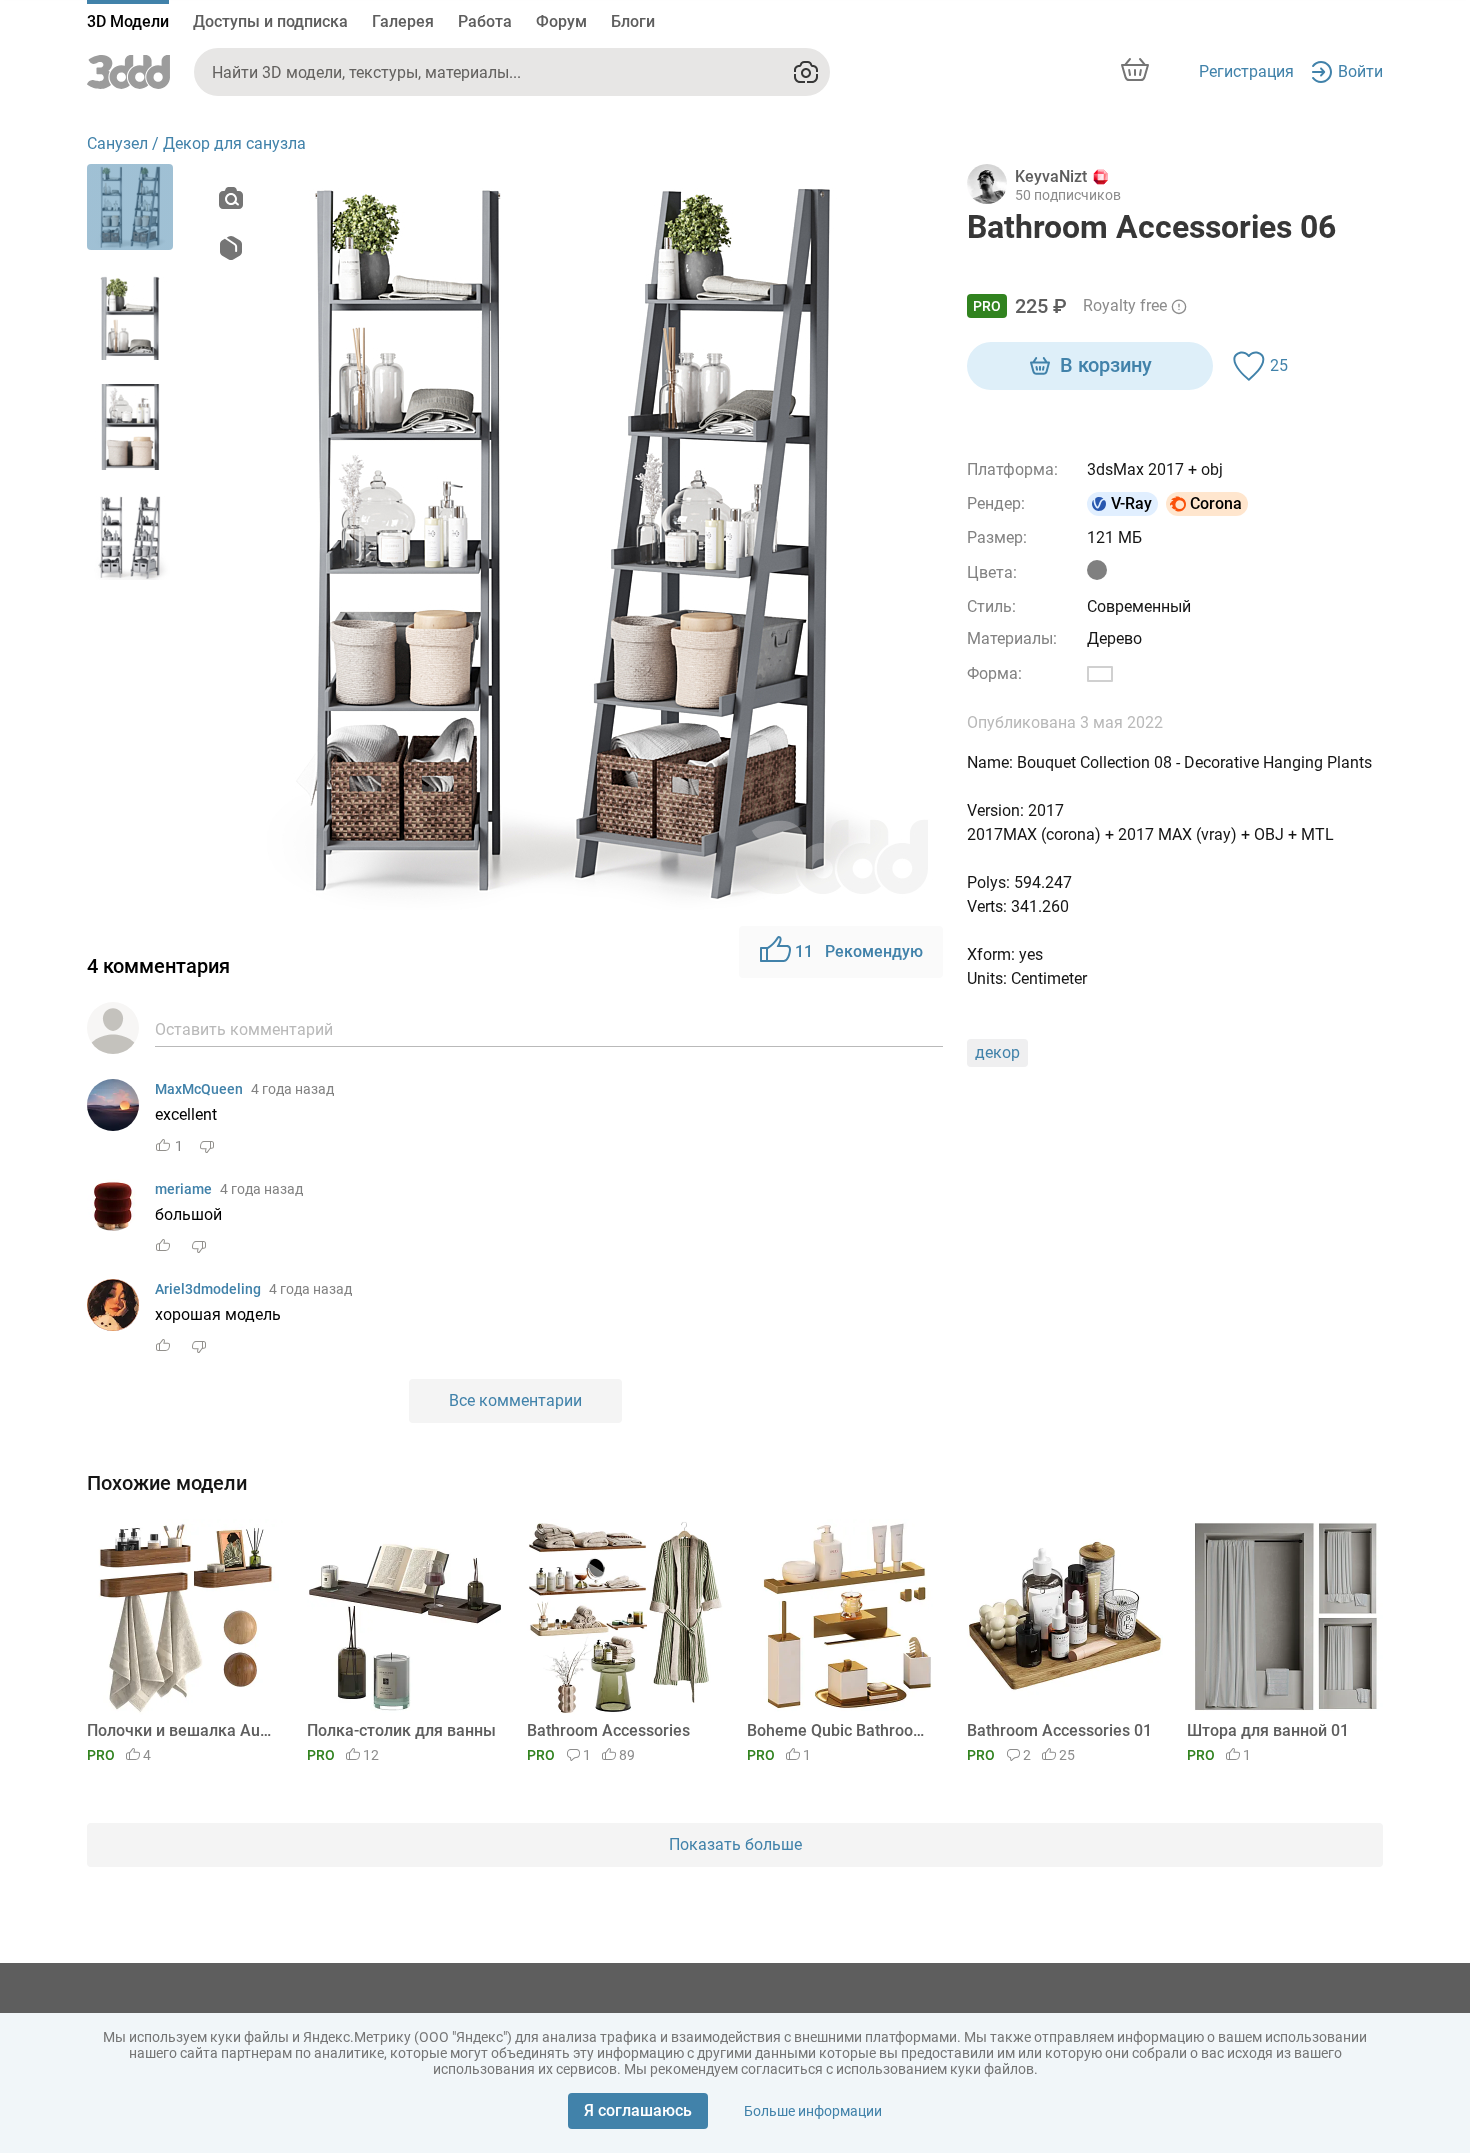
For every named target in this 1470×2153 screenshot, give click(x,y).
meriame (183, 1189)
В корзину (1106, 365)
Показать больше (735, 1844)
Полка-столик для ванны (401, 1730)
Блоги (633, 21)
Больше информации (813, 2111)
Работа (485, 21)
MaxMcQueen (199, 1089)
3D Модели (128, 21)
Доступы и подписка (270, 21)
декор (997, 1052)
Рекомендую (859, 951)
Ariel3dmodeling (208, 1289)
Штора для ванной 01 (1268, 1730)
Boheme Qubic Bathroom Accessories (841, 1730)
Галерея (403, 21)
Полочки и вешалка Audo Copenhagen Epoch (181, 1730)
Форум (561, 21)
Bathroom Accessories (608, 1730)
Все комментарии (515, 1400)
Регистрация (1246, 71)
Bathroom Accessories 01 (1059, 1730)
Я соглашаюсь (638, 2110)
